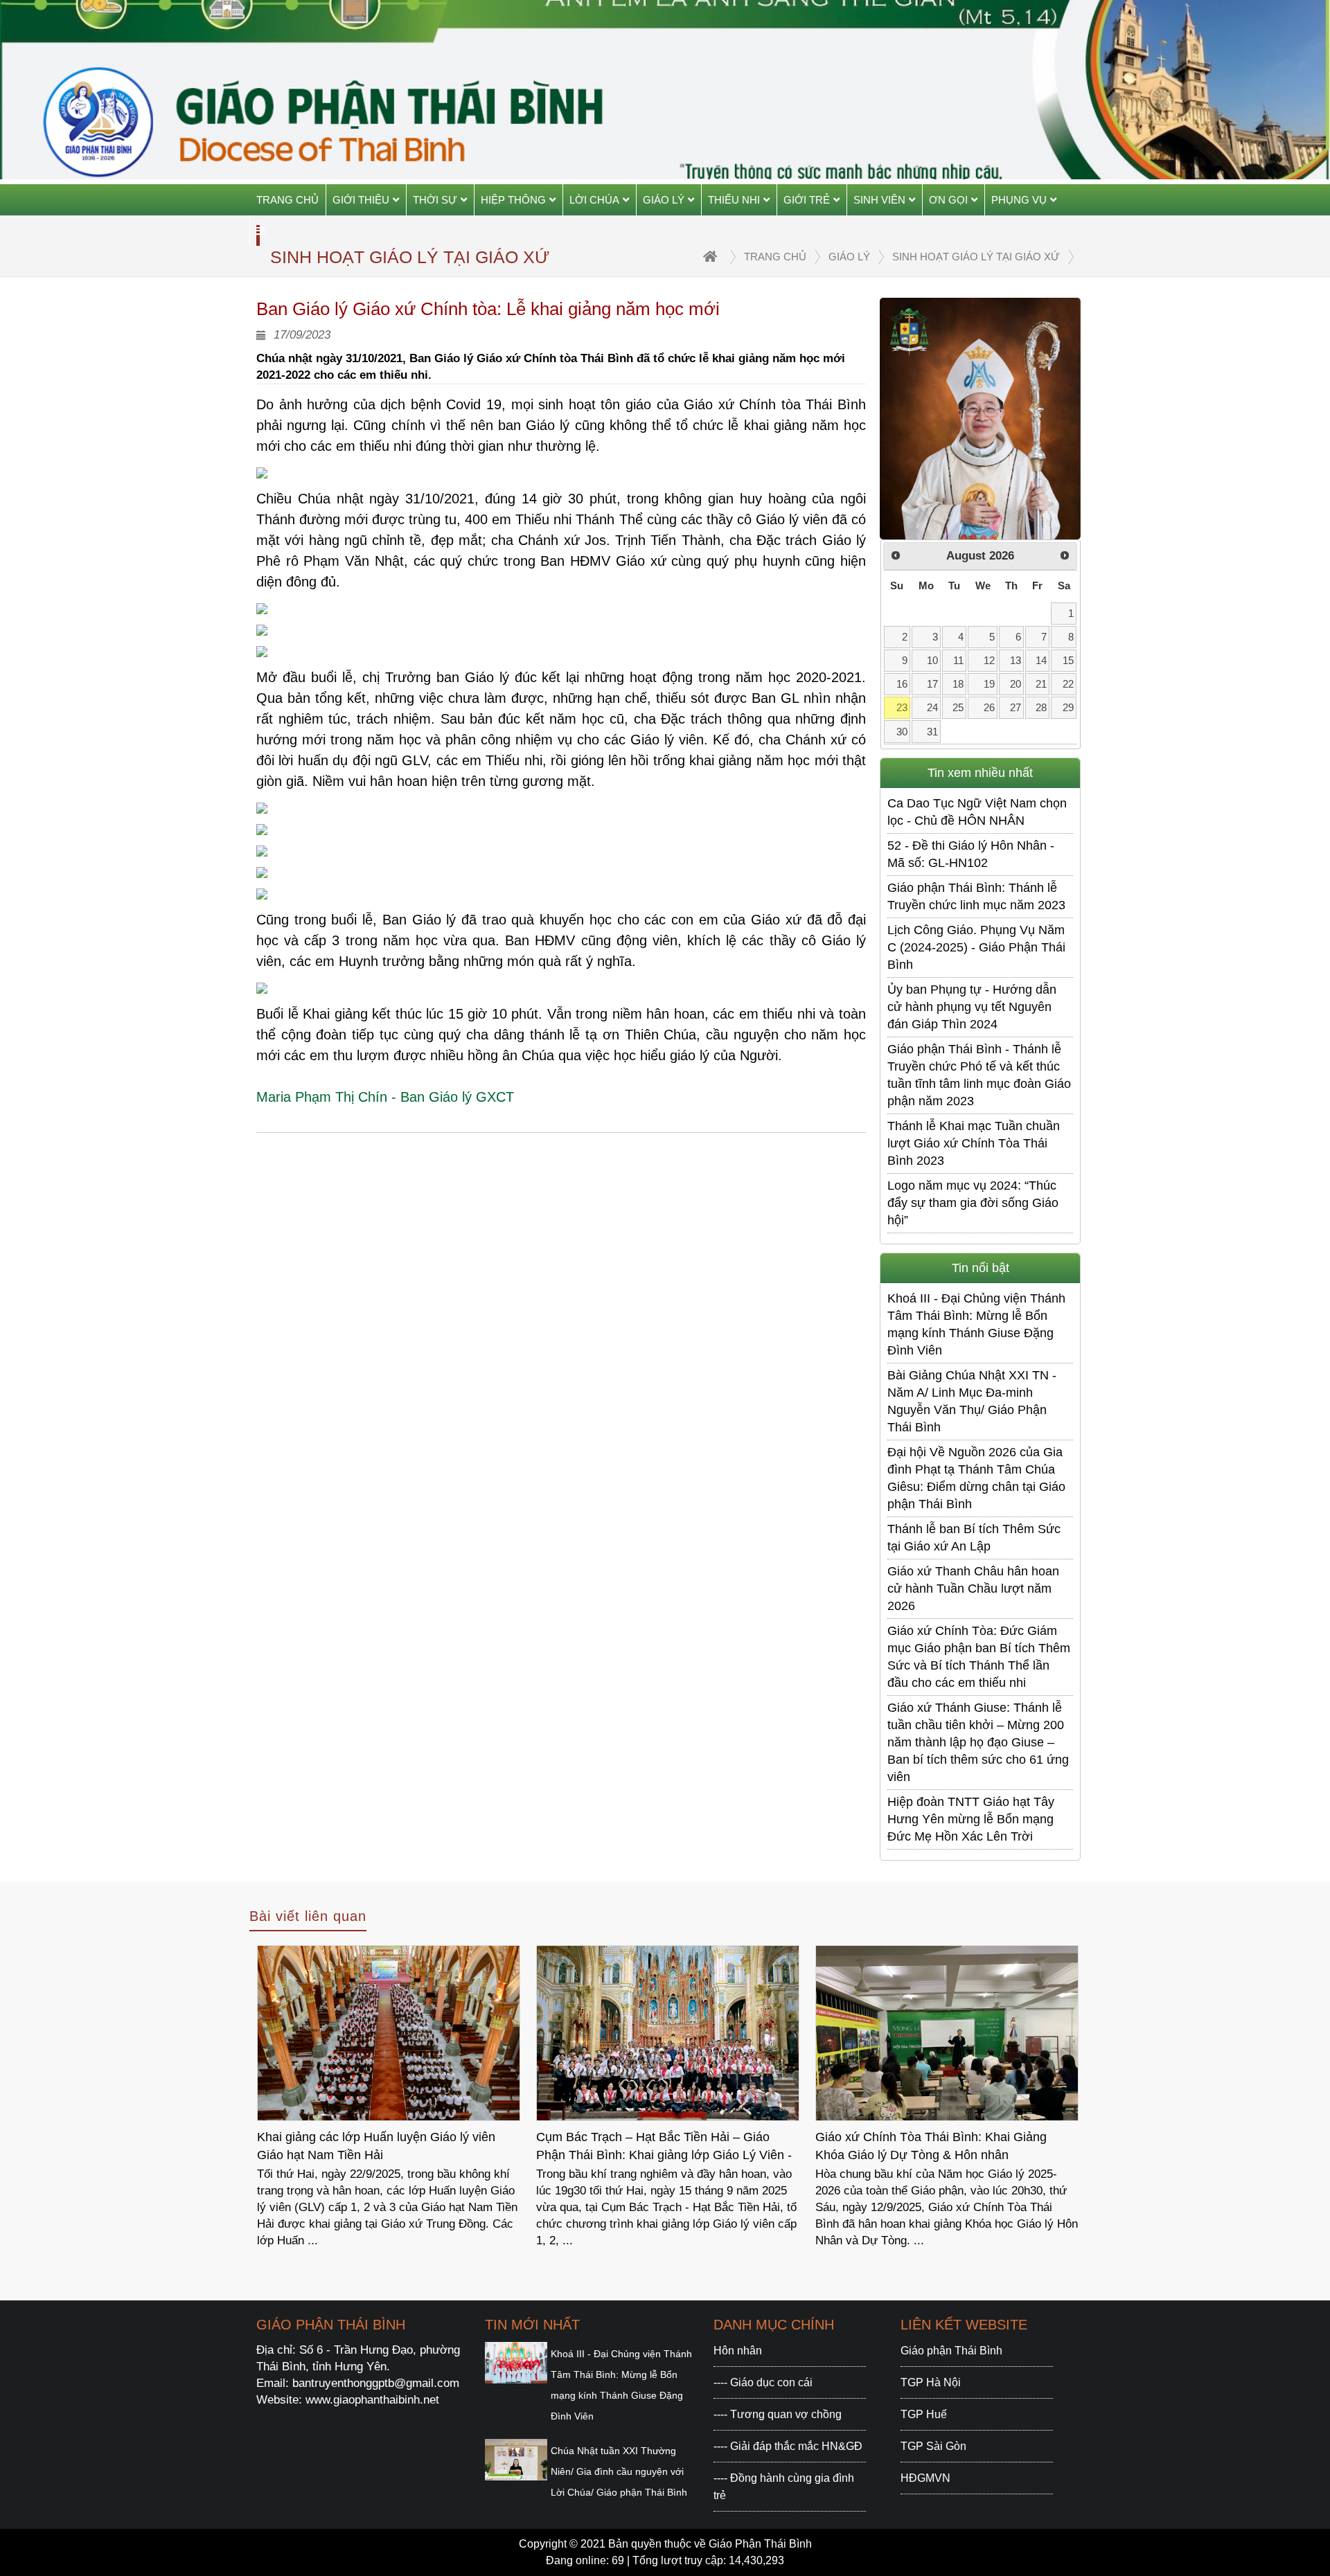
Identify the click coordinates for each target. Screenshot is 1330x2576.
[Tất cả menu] (261, 231)
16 (902, 684)
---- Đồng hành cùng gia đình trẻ (784, 2487)
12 (989, 660)
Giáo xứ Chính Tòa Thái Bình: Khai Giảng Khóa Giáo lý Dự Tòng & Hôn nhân (652, 2146)
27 (1016, 707)
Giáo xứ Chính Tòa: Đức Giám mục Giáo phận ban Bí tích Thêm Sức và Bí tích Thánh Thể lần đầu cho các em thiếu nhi (979, 1657)
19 (989, 684)
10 (932, 660)
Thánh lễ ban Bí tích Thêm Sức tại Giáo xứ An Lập (974, 1538)
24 (932, 707)
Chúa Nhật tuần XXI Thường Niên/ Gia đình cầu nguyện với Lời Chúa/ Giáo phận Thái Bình (619, 2471)
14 (1041, 660)
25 (958, 707)
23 (902, 707)
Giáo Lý (664, 200)
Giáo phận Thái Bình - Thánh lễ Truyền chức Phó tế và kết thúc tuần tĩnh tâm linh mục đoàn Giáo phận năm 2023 (979, 1075)
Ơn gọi (948, 200)
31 (932, 732)
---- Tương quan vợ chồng (778, 2414)
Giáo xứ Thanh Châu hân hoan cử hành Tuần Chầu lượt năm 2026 (973, 1589)
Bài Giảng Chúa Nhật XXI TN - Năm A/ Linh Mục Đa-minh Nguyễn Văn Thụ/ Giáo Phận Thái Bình (972, 1401)
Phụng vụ (1019, 200)
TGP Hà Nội (931, 2382)
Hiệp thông (513, 200)
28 (1041, 707)
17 (932, 684)
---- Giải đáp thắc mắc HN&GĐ (788, 2446)
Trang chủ (287, 200)
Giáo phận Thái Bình (951, 2351)
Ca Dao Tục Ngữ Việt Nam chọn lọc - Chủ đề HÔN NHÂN (977, 812)
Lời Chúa (594, 200)
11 (958, 660)
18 (958, 684)
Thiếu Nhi (734, 200)
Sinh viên (879, 200)
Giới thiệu (361, 200)
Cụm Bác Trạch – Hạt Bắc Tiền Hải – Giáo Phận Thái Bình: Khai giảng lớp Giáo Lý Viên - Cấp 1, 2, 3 (385, 2148)
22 (1068, 684)
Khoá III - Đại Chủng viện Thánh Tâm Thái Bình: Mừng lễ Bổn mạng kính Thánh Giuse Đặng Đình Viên (976, 1324)
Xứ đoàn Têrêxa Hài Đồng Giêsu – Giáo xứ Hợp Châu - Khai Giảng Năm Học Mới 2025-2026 (939, 2148)
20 (1016, 684)
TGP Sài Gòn (933, 2446)
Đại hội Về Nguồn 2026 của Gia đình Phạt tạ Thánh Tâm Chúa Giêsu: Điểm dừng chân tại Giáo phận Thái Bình (976, 1478)
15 (1068, 660)
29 (1068, 707)
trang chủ (775, 257)
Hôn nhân (738, 2351)
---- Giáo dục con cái (763, 2382)
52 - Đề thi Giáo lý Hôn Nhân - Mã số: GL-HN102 (971, 854)
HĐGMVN (925, 2478)
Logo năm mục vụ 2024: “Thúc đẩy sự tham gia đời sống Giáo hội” (973, 1203)
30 (902, 732)
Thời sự (435, 200)
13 (1016, 660)
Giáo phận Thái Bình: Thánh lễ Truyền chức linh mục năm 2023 (976, 896)
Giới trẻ (807, 200)
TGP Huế (924, 2414)
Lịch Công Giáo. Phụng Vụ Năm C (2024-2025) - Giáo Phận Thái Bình (976, 947)
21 (1041, 684)
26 (989, 707)
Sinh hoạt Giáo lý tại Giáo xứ (976, 257)
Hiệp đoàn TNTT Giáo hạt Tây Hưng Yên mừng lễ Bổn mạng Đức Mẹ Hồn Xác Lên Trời (971, 1819)
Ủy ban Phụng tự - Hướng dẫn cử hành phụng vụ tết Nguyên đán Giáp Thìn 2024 (972, 1007)
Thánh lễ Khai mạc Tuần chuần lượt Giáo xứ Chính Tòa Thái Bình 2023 (974, 1143)
